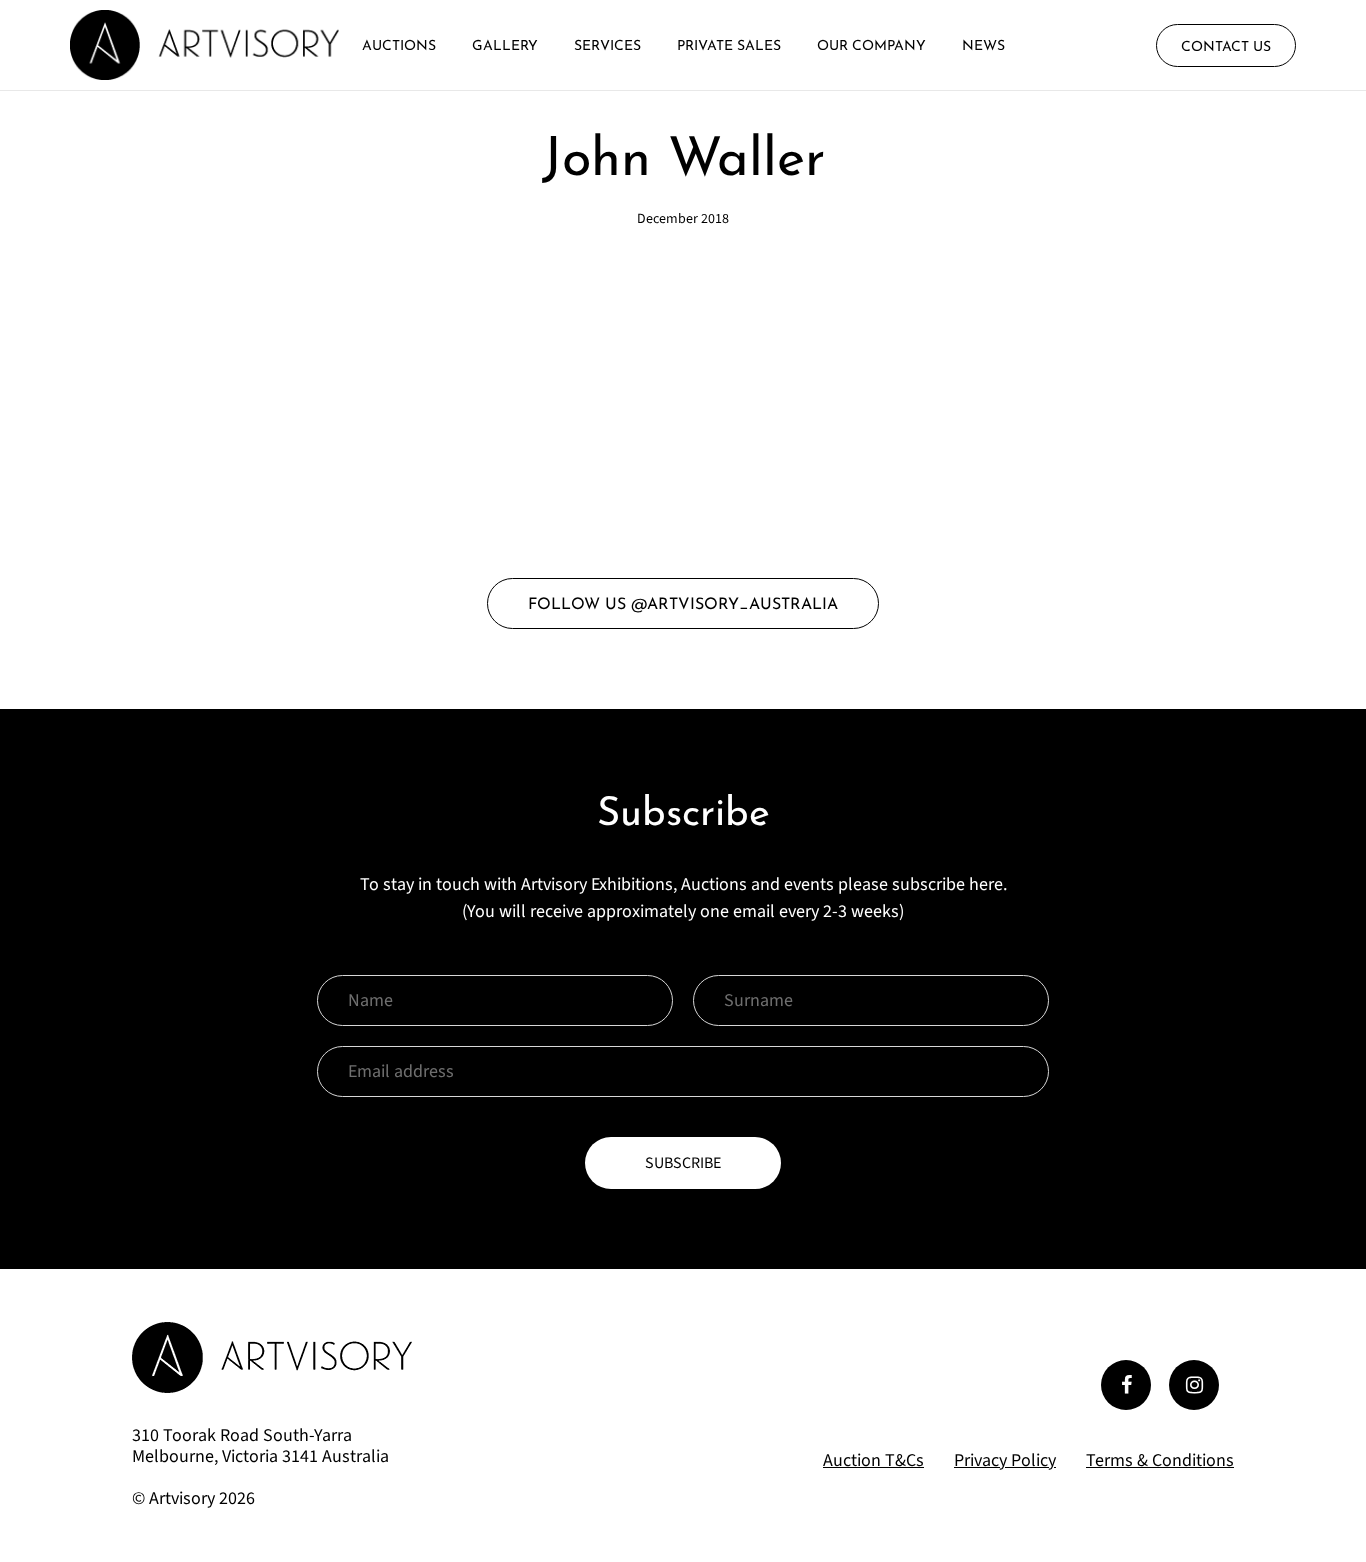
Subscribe (683, 1163)
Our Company (871, 46)
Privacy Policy (1005, 1460)
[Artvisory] (204, 45)
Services (607, 46)
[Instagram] (1194, 1385)
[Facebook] (1126, 1385)
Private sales (729, 46)
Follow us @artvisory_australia (683, 605)
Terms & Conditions (1160, 1460)
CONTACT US (1226, 47)
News (983, 46)
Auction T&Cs (873, 1461)
